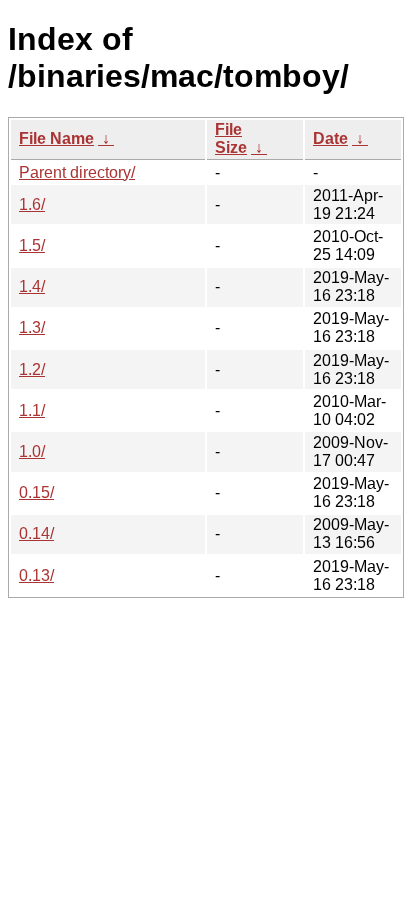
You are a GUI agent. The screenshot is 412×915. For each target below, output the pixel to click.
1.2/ (32, 369)
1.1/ (32, 410)
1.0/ (32, 451)
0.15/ (36, 492)
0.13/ (36, 575)
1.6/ (32, 204)
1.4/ (32, 286)
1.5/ (32, 245)
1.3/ (32, 327)
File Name (56, 138)
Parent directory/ (77, 172)
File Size (231, 138)
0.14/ (36, 533)
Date (330, 138)
